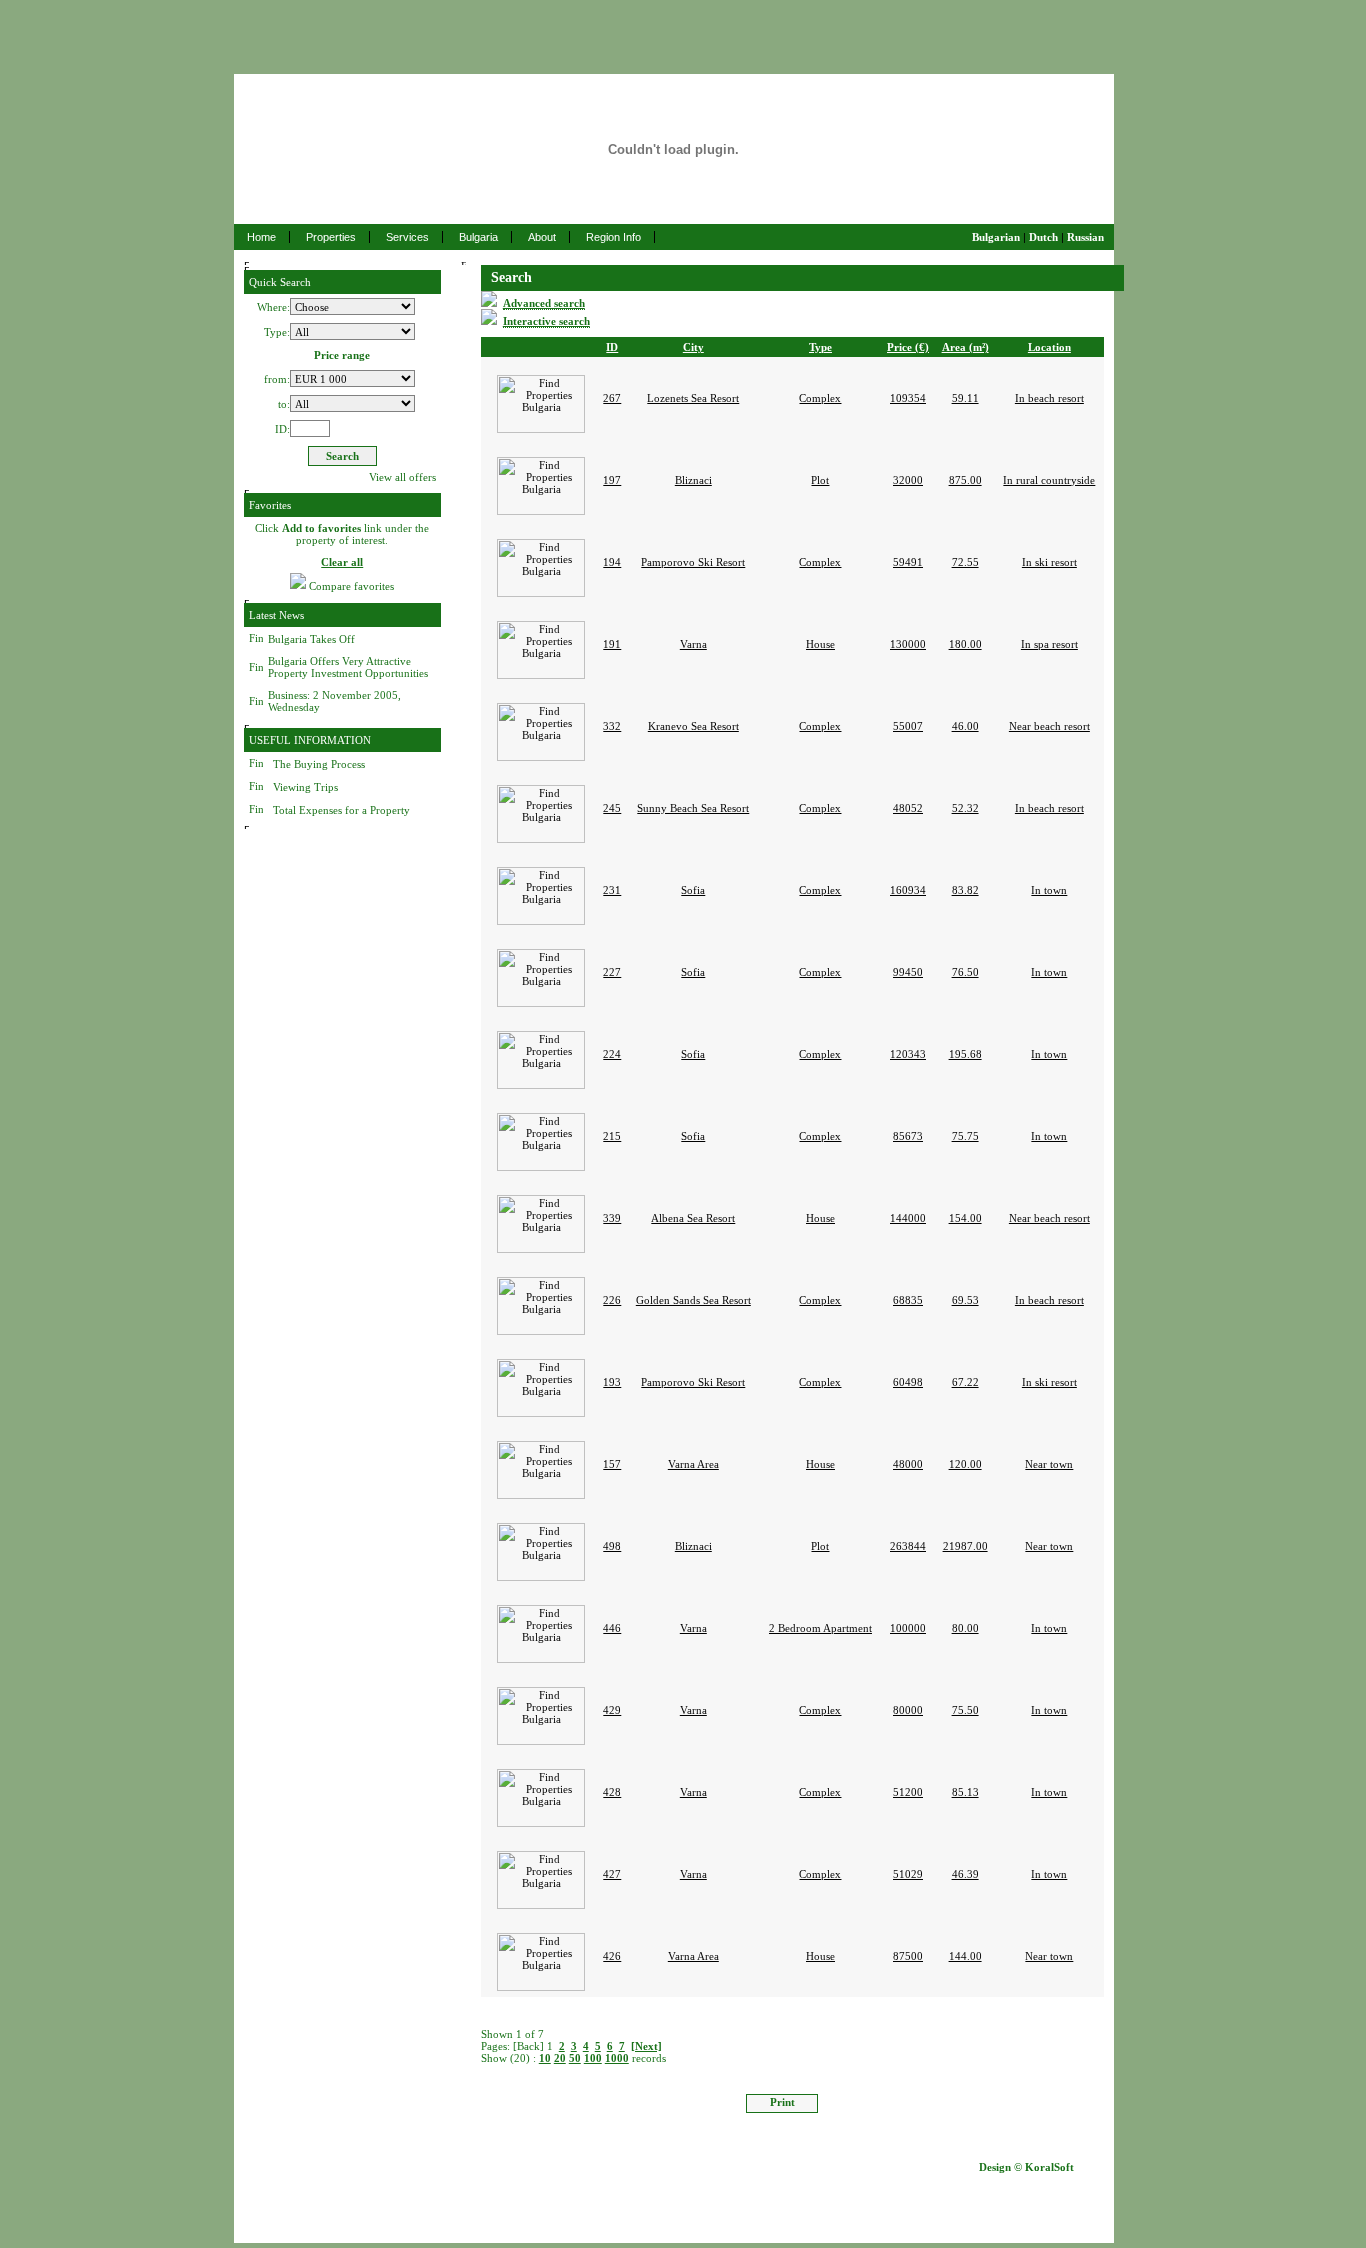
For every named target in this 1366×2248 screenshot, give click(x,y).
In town (1049, 890)
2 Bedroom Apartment (820, 1628)
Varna (693, 644)
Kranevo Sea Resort (693, 726)
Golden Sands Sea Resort (693, 1300)
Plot (820, 480)
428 (612, 1792)
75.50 (965, 1710)
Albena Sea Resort (693, 1218)
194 (612, 562)
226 (612, 1300)
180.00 (965, 644)
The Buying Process (319, 764)
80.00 (965, 1628)
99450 (908, 972)
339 (612, 1218)
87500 (908, 1956)
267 (612, 398)
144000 (908, 1218)
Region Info (613, 237)
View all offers (402, 477)
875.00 (965, 480)
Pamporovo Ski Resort (693, 562)
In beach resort (1049, 398)
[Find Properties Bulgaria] (539, 365)
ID (612, 347)
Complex (820, 398)
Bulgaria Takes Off (311, 639)
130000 (908, 644)
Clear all (342, 562)
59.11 (965, 398)
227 (612, 972)
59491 (908, 562)
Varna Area (693, 1464)
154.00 (965, 1218)
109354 (908, 398)
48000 (908, 1464)
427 (612, 1874)
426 (612, 1956)
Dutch (1043, 237)
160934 (908, 890)
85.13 (965, 1792)
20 (560, 2058)
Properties (331, 237)
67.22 (965, 1382)
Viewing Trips (305, 787)
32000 (908, 480)
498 (612, 1546)
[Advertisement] (683, 30)
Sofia (693, 890)
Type (820, 347)
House (820, 644)
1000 (617, 2058)
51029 (908, 1874)
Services (407, 237)
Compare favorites (351, 587)
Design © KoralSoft (1026, 2167)
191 (612, 644)
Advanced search (544, 303)
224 (612, 1054)
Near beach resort (1049, 726)
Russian (1085, 237)
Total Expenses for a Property (341, 810)
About (542, 237)
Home (261, 237)
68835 (908, 1300)
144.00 (965, 1956)
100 (593, 2058)
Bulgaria (478, 237)
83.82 (965, 890)
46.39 (965, 1874)
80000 (908, 1710)
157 (612, 1464)
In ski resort (1049, 562)
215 (612, 1136)
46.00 (965, 726)
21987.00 (965, 1546)
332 (612, 726)
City (693, 347)
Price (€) (908, 347)
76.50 (965, 972)
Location (1049, 347)
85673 (908, 1136)
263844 (908, 1546)
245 (612, 808)
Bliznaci (693, 480)
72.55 (965, 562)
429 (612, 1710)
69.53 (965, 1300)
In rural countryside (1049, 480)
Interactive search (546, 321)
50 (575, 2058)
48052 (908, 808)
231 (612, 890)
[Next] (646, 2046)
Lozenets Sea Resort (693, 398)
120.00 (965, 1464)
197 (612, 480)
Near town (1049, 1464)
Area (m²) (965, 347)
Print (782, 2102)
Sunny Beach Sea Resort (693, 808)
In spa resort (1049, 644)
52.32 (965, 808)
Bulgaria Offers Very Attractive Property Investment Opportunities (348, 667)
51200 (908, 1792)
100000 (908, 1628)
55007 (908, 726)
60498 (908, 1382)
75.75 (965, 1136)
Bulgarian (996, 237)
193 (612, 1382)
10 (545, 2058)
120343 (908, 1054)
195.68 (965, 1054)
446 (612, 1628)
